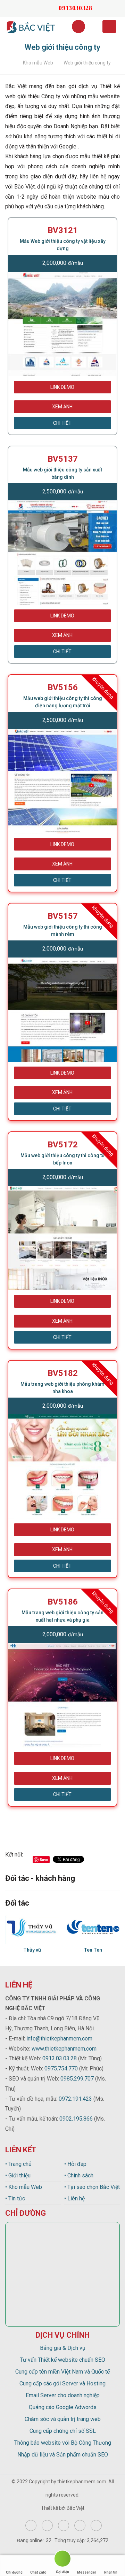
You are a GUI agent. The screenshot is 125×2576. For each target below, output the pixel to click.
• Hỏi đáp (75, 2164)
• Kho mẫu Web (24, 2187)
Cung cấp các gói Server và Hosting (62, 2383)
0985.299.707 (77, 2079)
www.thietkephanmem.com (64, 2049)
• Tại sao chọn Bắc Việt (92, 2187)
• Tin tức (15, 2198)
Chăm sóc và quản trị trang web (63, 2419)
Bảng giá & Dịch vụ (63, 2348)
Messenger (87, 2572)
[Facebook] (31, 2525)
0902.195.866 (76, 2119)
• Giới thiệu (18, 2175)
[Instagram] (47, 2525)
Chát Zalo (38, 2572)
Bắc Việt (76, 2508)
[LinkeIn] (96, 2525)
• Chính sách (79, 2175)
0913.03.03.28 (60, 2058)
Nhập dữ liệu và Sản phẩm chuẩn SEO (63, 2455)
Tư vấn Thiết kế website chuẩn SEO (62, 2360)
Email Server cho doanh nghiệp (63, 2395)
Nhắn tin (111, 2572)
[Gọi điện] (62, 2560)
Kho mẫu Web (38, 63)
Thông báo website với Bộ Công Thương (63, 2443)
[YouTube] (80, 2525)
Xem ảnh (62, 407)
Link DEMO (62, 387)
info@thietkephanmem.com (59, 2039)
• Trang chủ (18, 2164)
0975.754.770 (61, 2069)
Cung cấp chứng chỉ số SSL (63, 2431)
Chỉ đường (14, 2572)
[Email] (38, 8)
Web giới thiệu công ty (87, 63)
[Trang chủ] (11, 63)
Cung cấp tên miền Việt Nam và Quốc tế (62, 2372)
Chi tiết (62, 423)
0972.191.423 (75, 2099)
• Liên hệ (74, 2198)
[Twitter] (64, 2525)
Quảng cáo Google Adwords (63, 2407)
